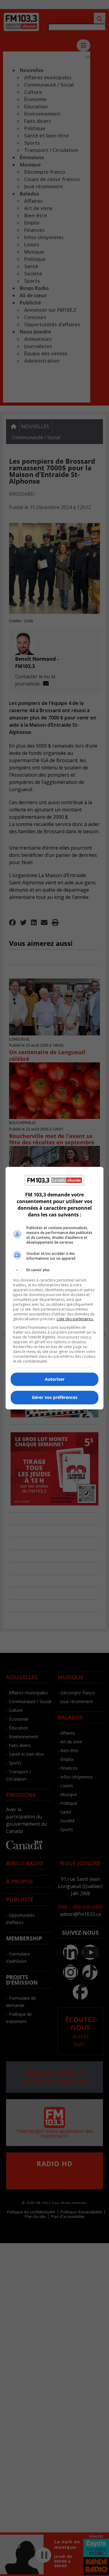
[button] (54, 1270)
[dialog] (54, 1288)
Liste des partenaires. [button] (75, 1319)
